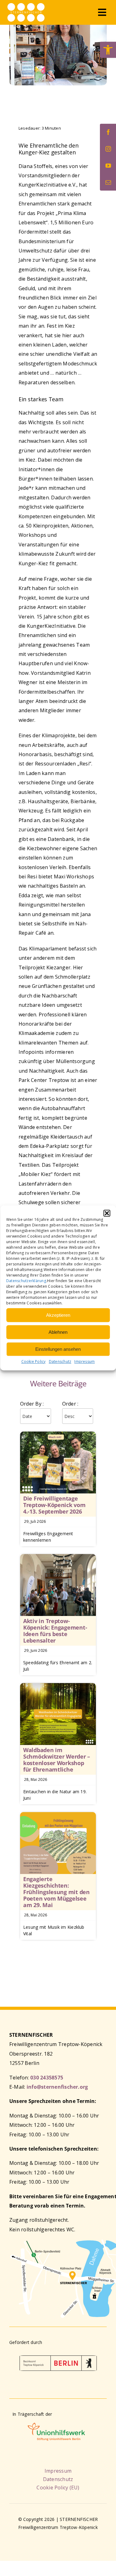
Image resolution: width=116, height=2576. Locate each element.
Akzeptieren (58, 1315)
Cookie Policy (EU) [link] (58, 2488)
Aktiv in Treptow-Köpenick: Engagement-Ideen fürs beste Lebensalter (55, 1631)
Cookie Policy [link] (34, 1361)
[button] (107, 1213)
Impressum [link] (84, 1361)
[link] (108, 50)
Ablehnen (58, 1332)
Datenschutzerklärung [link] (26, 1281)
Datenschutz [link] (60, 1361)
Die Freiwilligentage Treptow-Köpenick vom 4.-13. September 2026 (54, 1505)
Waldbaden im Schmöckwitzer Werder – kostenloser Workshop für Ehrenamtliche (57, 1760)
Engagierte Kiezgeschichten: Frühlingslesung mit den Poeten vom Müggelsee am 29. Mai (56, 1892)
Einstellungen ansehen (58, 1349)
